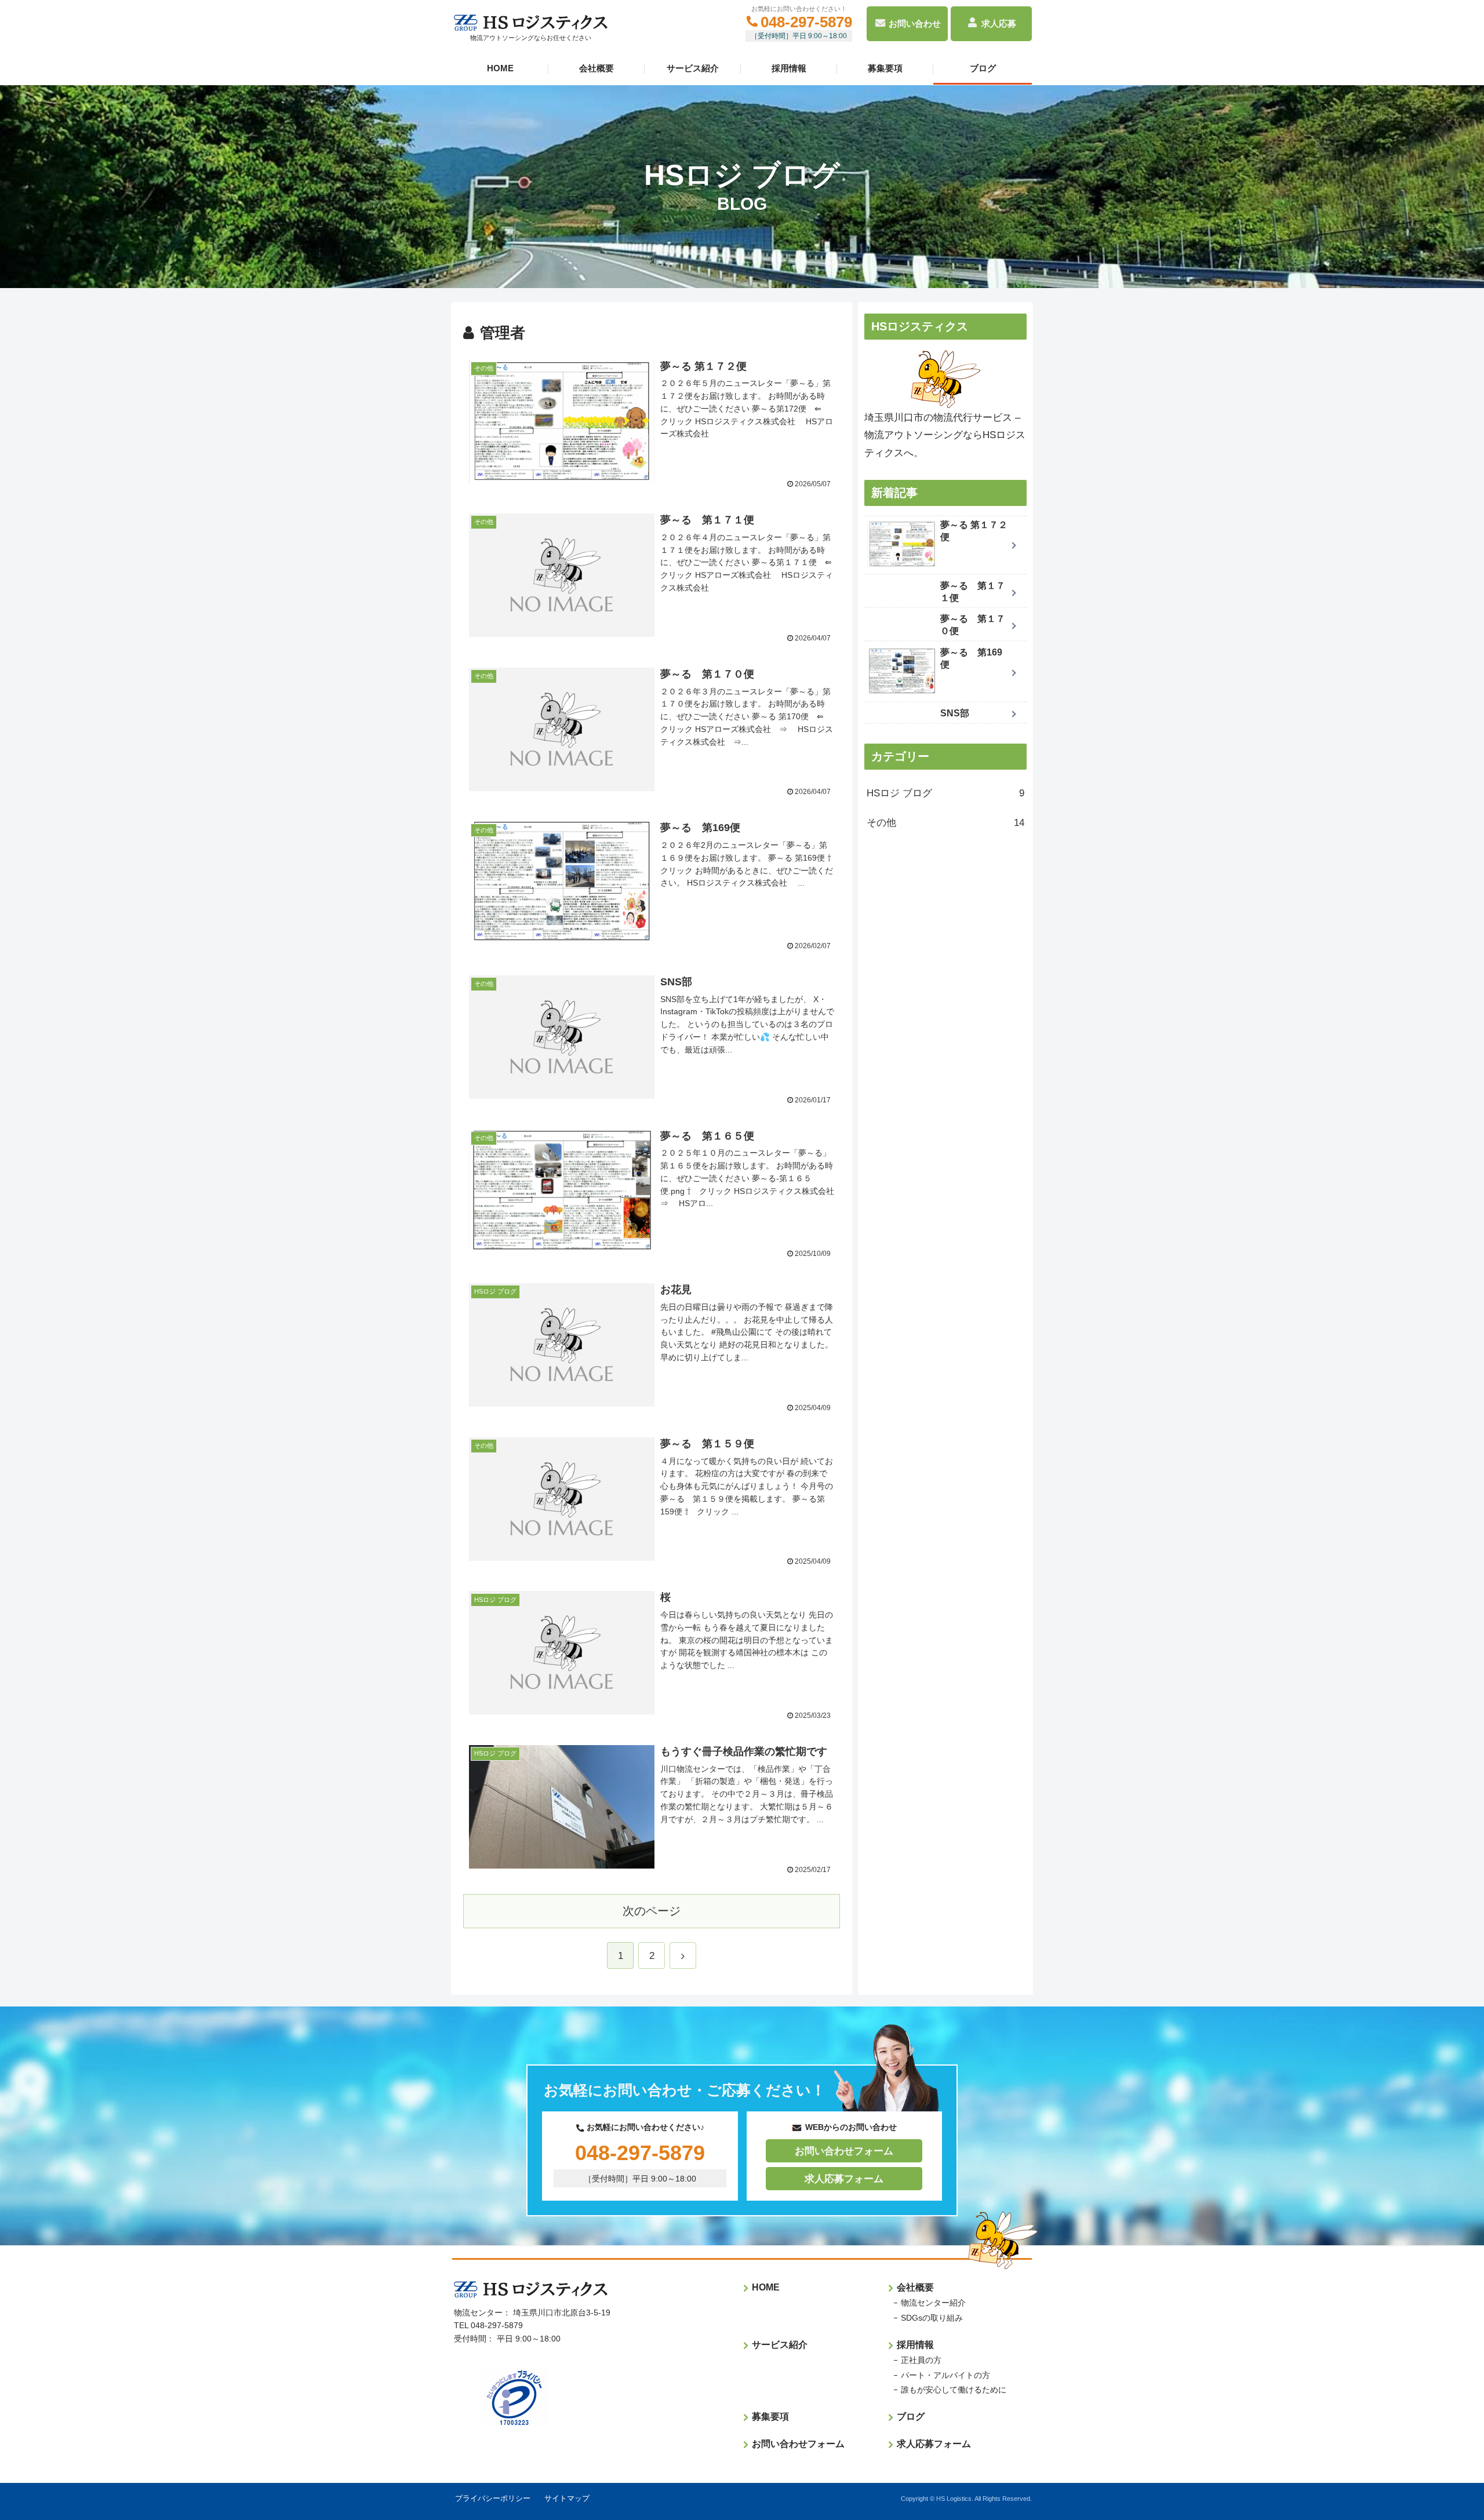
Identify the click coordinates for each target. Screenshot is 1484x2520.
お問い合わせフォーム (844, 2151)
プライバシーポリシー (493, 2498)
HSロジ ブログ (945, 793)
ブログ (983, 68)
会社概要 (596, 68)
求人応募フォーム (844, 2179)
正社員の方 (921, 2360)
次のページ (652, 1911)
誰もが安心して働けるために (954, 2390)
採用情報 (789, 68)
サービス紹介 (693, 68)
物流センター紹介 (933, 2303)
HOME (500, 68)
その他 (945, 823)
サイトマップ (567, 2498)
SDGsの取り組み (932, 2318)
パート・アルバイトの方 (945, 2375)
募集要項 (885, 68)
